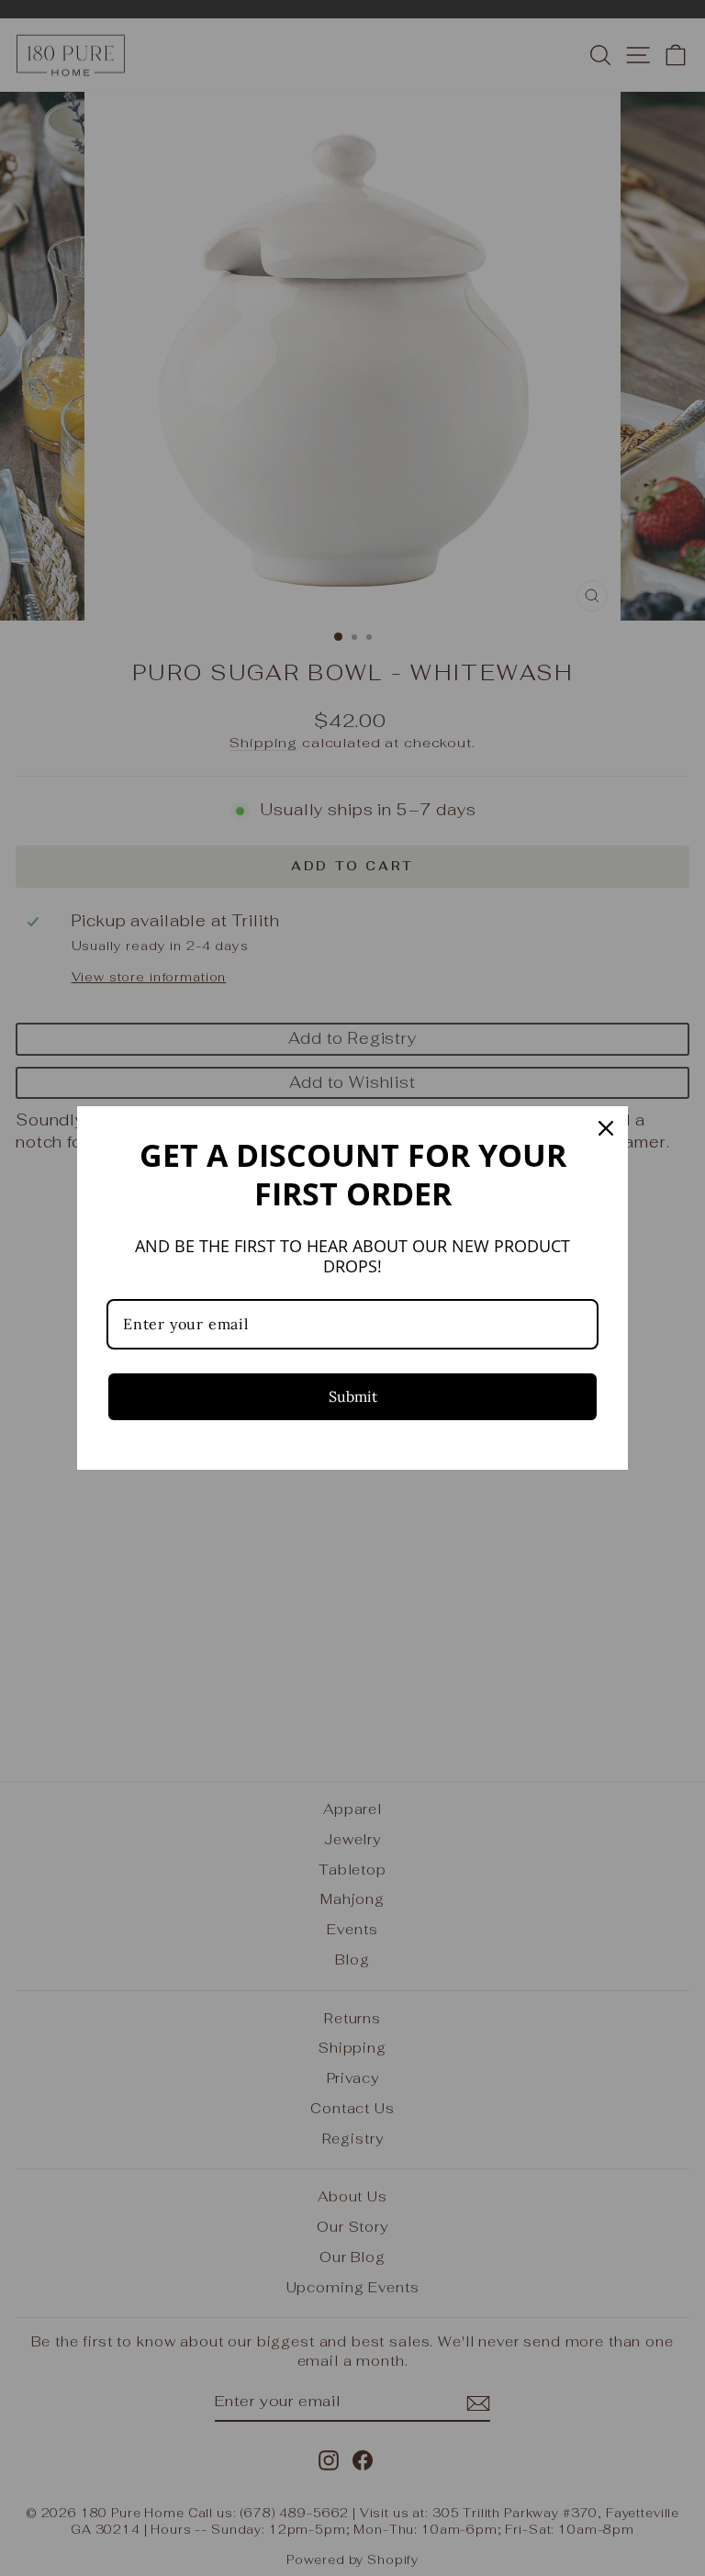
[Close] (606, 1128)
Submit (353, 1396)
